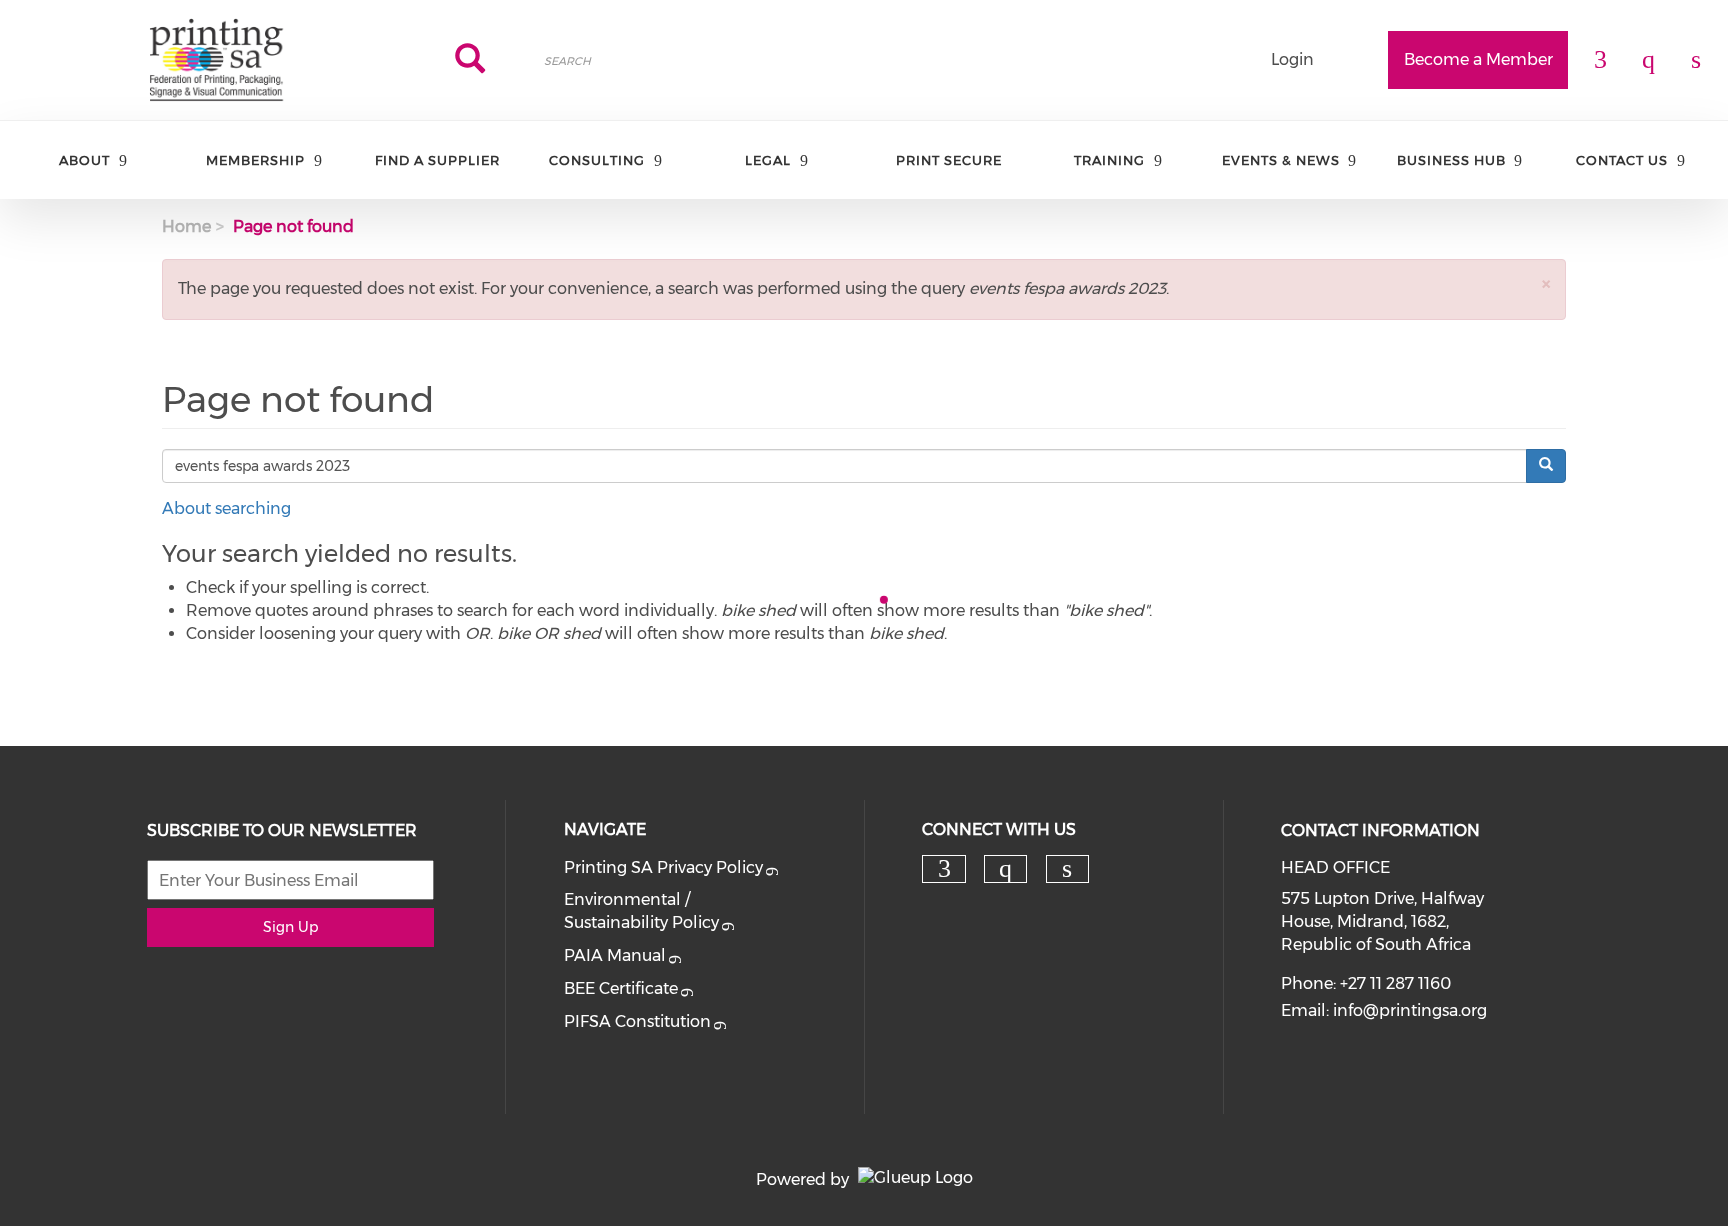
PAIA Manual (615, 955)
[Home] (216, 60)
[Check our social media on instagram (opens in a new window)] (1006, 869)
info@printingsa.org (1410, 1010)
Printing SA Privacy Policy (663, 867)
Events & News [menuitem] (1281, 160)
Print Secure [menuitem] (949, 160)
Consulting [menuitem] (597, 160)
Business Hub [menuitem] (1451, 160)
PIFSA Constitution (637, 1021)
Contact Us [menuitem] (1622, 160)
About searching (226, 508)
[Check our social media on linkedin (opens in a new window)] (1067, 869)
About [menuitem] (84, 160)
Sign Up (290, 927)
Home (186, 226)
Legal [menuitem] (768, 160)
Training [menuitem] (1109, 160)
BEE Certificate (621, 988)
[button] (1546, 283)
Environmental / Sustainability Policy (641, 911)
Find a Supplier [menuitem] (437, 160)
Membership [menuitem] (255, 160)
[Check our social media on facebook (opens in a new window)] (944, 869)
